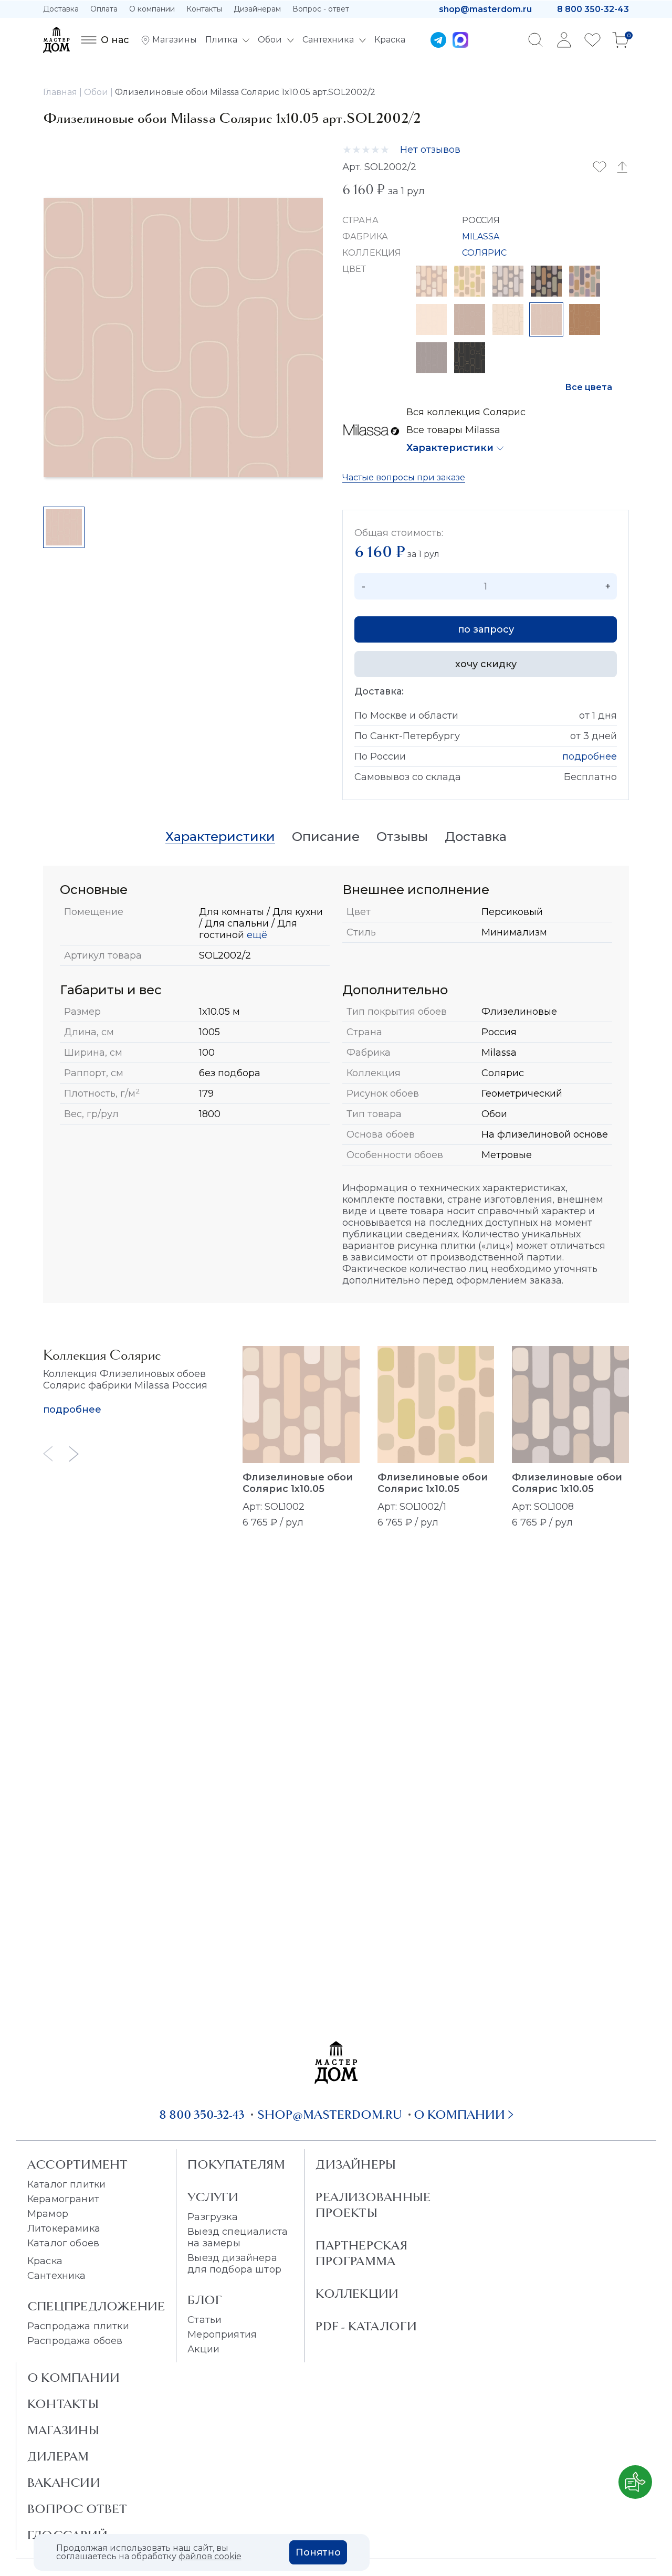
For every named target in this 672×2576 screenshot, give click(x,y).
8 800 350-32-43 (593, 9)
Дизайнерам (257, 9)
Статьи (204, 2320)
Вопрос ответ (77, 2509)
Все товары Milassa (453, 430)
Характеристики (450, 448)
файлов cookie (210, 2556)
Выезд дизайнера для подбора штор (234, 2264)
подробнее (590, 756)
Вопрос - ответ (321, 9)
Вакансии (64, 2483)
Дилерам (58, 2456)
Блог (205, 2300)
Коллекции (357, 2294)
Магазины (63, 2430)
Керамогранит (63, 2199)
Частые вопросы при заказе (404, 477)
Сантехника (57, 2276)
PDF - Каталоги (366, 2326)
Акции (203, 2349)
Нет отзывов (430, 150)
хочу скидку (486, 664)
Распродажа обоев (75, 2341)
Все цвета (589, 387)
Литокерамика (64, 2228)
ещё (256, 935)
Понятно (318, 2552)
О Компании (73, 2378)
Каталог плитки (66, 2184)
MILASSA (481, 236)
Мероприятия (222, 2335)
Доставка (61, 9)
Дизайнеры (356, 2164)
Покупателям (236, 2164)
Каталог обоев (63, 2243)
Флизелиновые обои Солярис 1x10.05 (298, 1483)
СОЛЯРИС (485, 253)
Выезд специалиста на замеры (238, 2237)
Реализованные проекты (373, 2205)
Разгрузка (212, 2217)
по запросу (486, 629)
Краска (45, 2261)
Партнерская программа (361, 2253)
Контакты (204, 9)
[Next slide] (74, 1454)
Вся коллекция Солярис (466, 412)
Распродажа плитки (78, 2326)
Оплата (104, 9)
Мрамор (48, 2214)
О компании (152, 9)
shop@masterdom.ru (485, 9)
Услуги (213, 2197)
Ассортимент (77, 2164)
